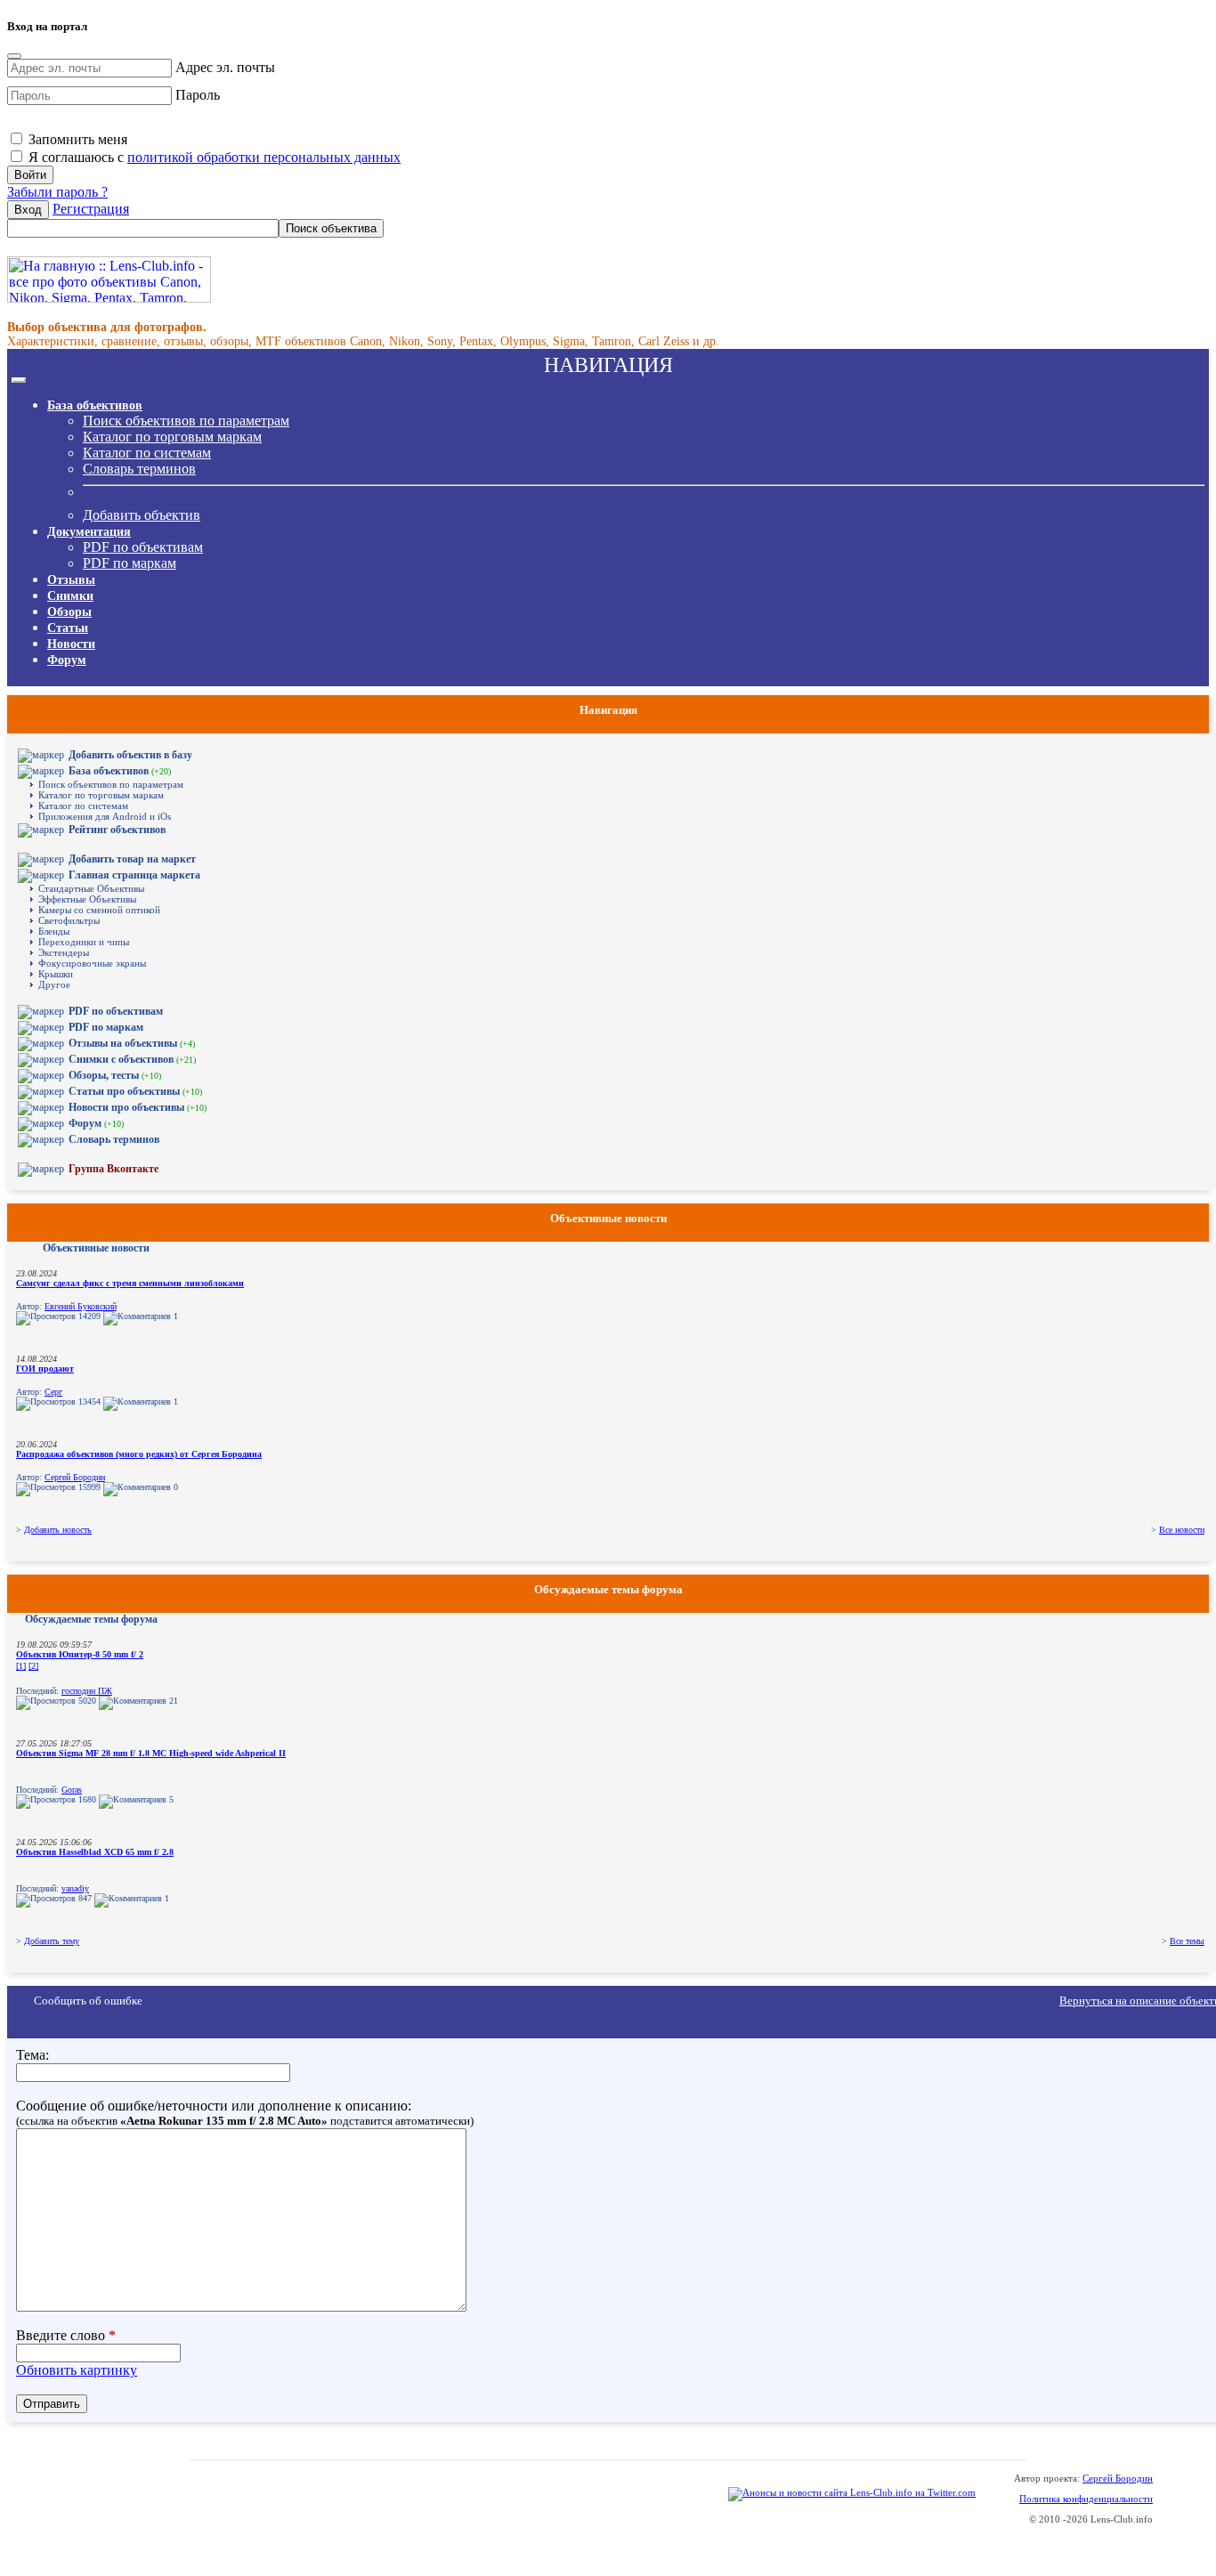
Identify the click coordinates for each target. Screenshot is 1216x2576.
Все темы (1187, 1941)
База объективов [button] (95, 405)
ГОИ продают (45, 1369)
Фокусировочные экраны (92, 963)
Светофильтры (69, 920)
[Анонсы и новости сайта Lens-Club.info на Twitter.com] (852, 2492)
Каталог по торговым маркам (172, 437)
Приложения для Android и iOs (105, 816)
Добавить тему (52, 1941)
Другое (54, 984)
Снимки (70, 596)
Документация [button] (89, 532)
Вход (28, 210)
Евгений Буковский (81, 1306)
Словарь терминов (139, 469)
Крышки (56, 974)
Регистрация (91, 209)
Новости (71, 644)
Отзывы (71, 580)
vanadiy (75, 1888)
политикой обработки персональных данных (264, 157)
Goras (72, 1790)
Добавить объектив (142, 515)
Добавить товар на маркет (132, 859)
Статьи (68, 628)
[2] (33, 1666)
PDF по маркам (130, 563)
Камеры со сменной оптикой (99, 910)
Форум (67, 660)
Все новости (1182, 1530)
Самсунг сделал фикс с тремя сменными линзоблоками (130, 1283)
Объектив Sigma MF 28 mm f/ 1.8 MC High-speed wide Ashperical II (151, 1753)
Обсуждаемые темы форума (91, 1619)
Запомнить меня (76, 139)
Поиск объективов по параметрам (186, 421)
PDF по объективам (143, 547)
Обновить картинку (77, 2370)
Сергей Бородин (75, 1477)
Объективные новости (96, 1248)
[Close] (14, 56)
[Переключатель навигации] (19, 380)
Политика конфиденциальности (1086, 2499)
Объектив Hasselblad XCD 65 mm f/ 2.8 (95, 1852)
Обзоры (69, 612)
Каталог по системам (147, 453)
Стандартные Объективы (91, 888)
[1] (21, 1666)
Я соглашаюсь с (213, 157)
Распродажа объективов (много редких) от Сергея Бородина (139, 1454)
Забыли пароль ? (57, 192)
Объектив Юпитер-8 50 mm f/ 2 (80, 1654)
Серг (53, 1392)
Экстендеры (64, 952)
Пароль (198, 95)
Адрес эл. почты (225, 67)
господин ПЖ (87, 1691)
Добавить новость (58, 1530)
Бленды (54, 931)
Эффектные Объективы (87, 899)
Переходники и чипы (84, 942)
